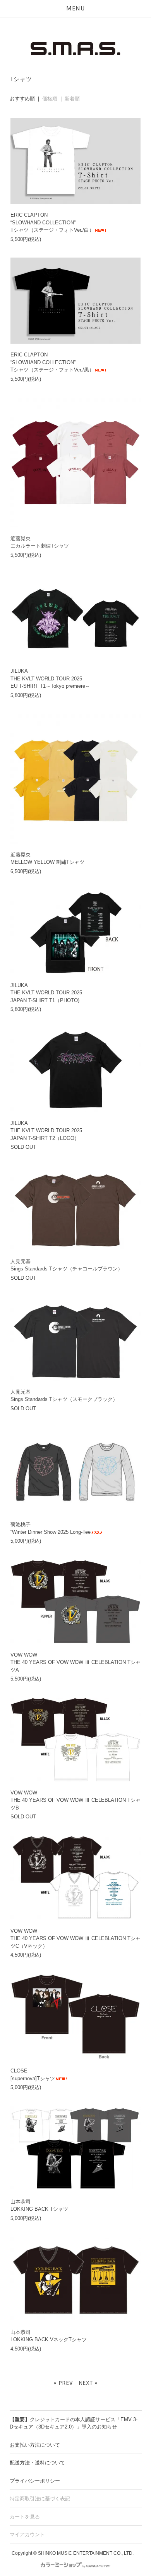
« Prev (63, 2383)
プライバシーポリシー (35, 2481)
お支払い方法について (35, 2445)
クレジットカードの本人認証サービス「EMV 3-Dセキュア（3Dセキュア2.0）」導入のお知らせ (74, 2423)
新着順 (72, 99)
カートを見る (25, 2517)
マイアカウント (27, 2534)
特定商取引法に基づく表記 (40, 2499)
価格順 (50, 99)
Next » (88, 2383)
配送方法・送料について (37, 2463)
